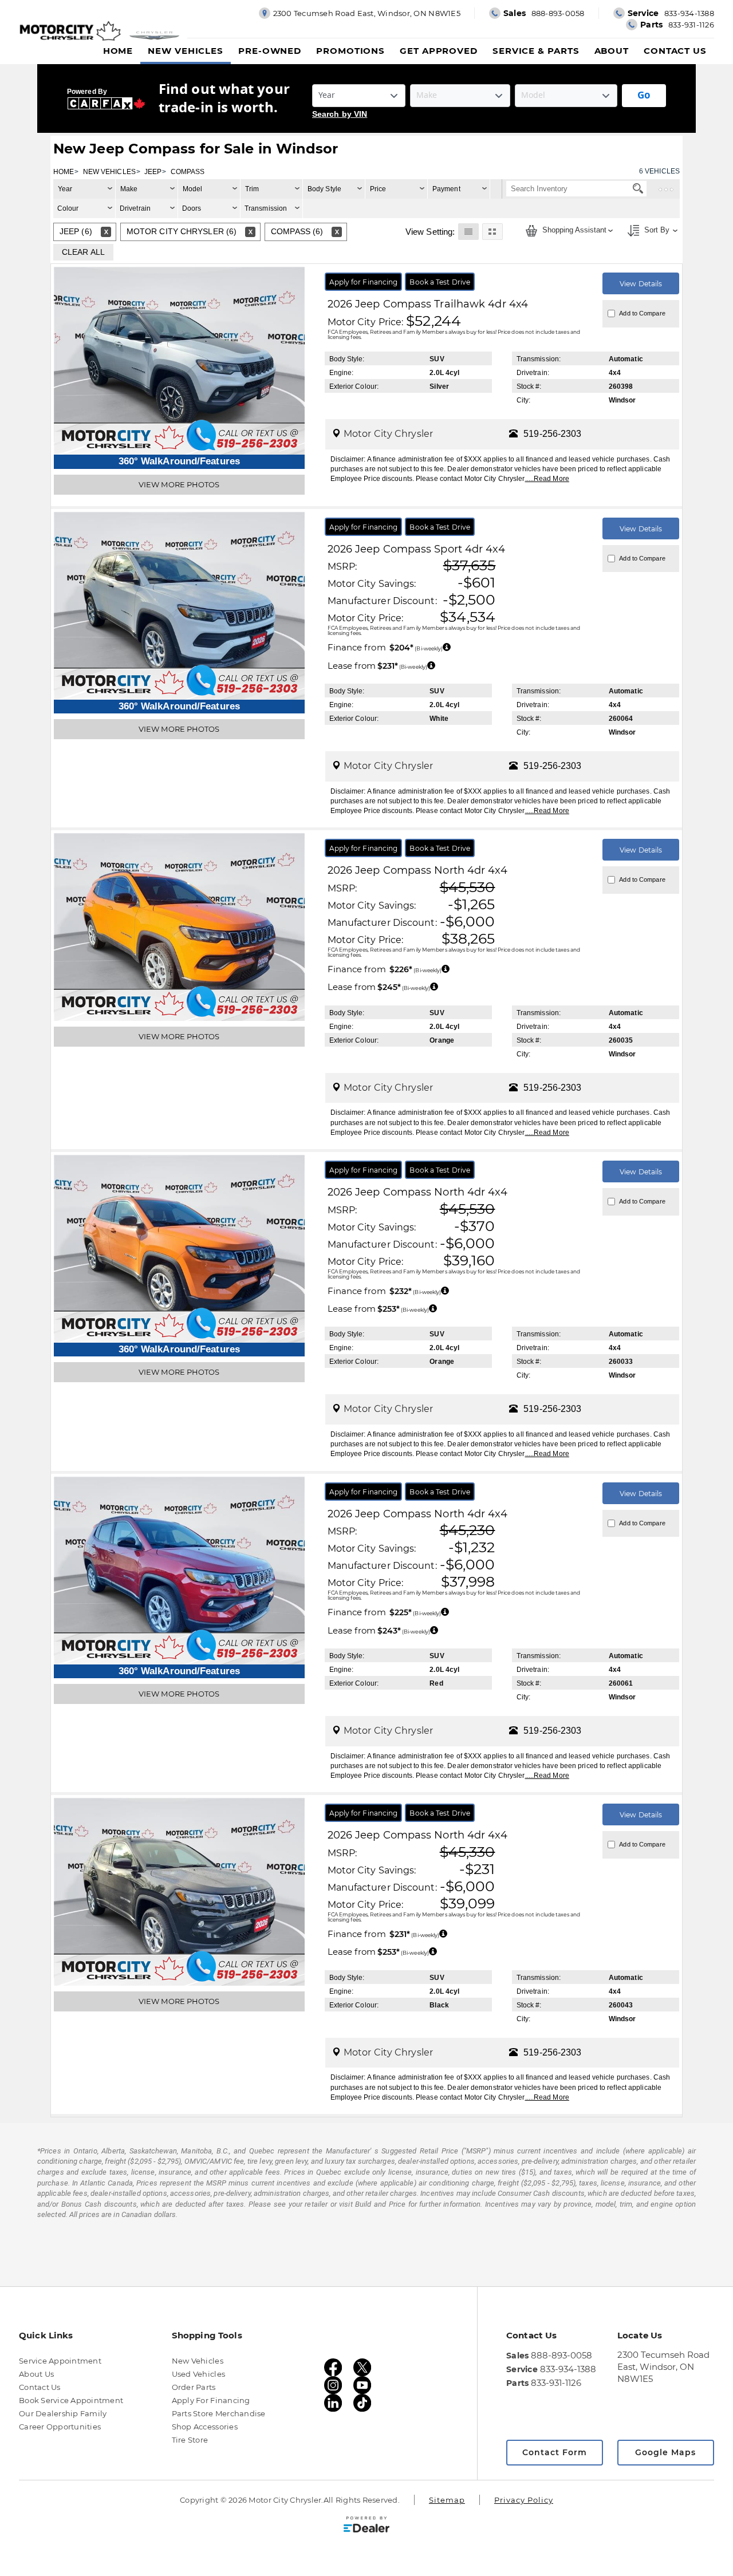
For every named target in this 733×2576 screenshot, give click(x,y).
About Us (36, 2374)
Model (193, 189)
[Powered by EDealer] (366, 2524)
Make (129, 189)
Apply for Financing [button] (364, 282)
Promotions (350, 51)
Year (65, 189)
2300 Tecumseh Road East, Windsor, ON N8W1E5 (663, 2367)
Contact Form (555, 2452)
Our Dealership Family (63, 2413)
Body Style (324, 189)
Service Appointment (60, 2361)
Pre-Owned (270, 51)
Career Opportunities (60, 2427)
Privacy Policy (524, 2500)
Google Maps (665, 2452)
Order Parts (194, 2387)
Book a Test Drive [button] (440, 282)
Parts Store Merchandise (219, 2413)
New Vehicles (186, 51)
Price (378, 189)
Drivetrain (135, 208)
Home (118, 51)
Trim (252, 189)
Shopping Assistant (573, 230)
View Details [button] (641, 284)
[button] (468, 231)
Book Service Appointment (71, 2400)
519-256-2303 (552, 434)
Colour (68, 208)
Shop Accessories (205, 2427)
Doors (192, 208)
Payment (446, 189)
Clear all (83, 252)
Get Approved (439, 51)
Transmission (266, 208)
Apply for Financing (211, 2400)
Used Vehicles (198, 2374)
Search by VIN (340, 114)
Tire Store (190, 2440)
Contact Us (675, 51)
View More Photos (179, 484)
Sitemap (447, 2500)
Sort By (656, 230)
